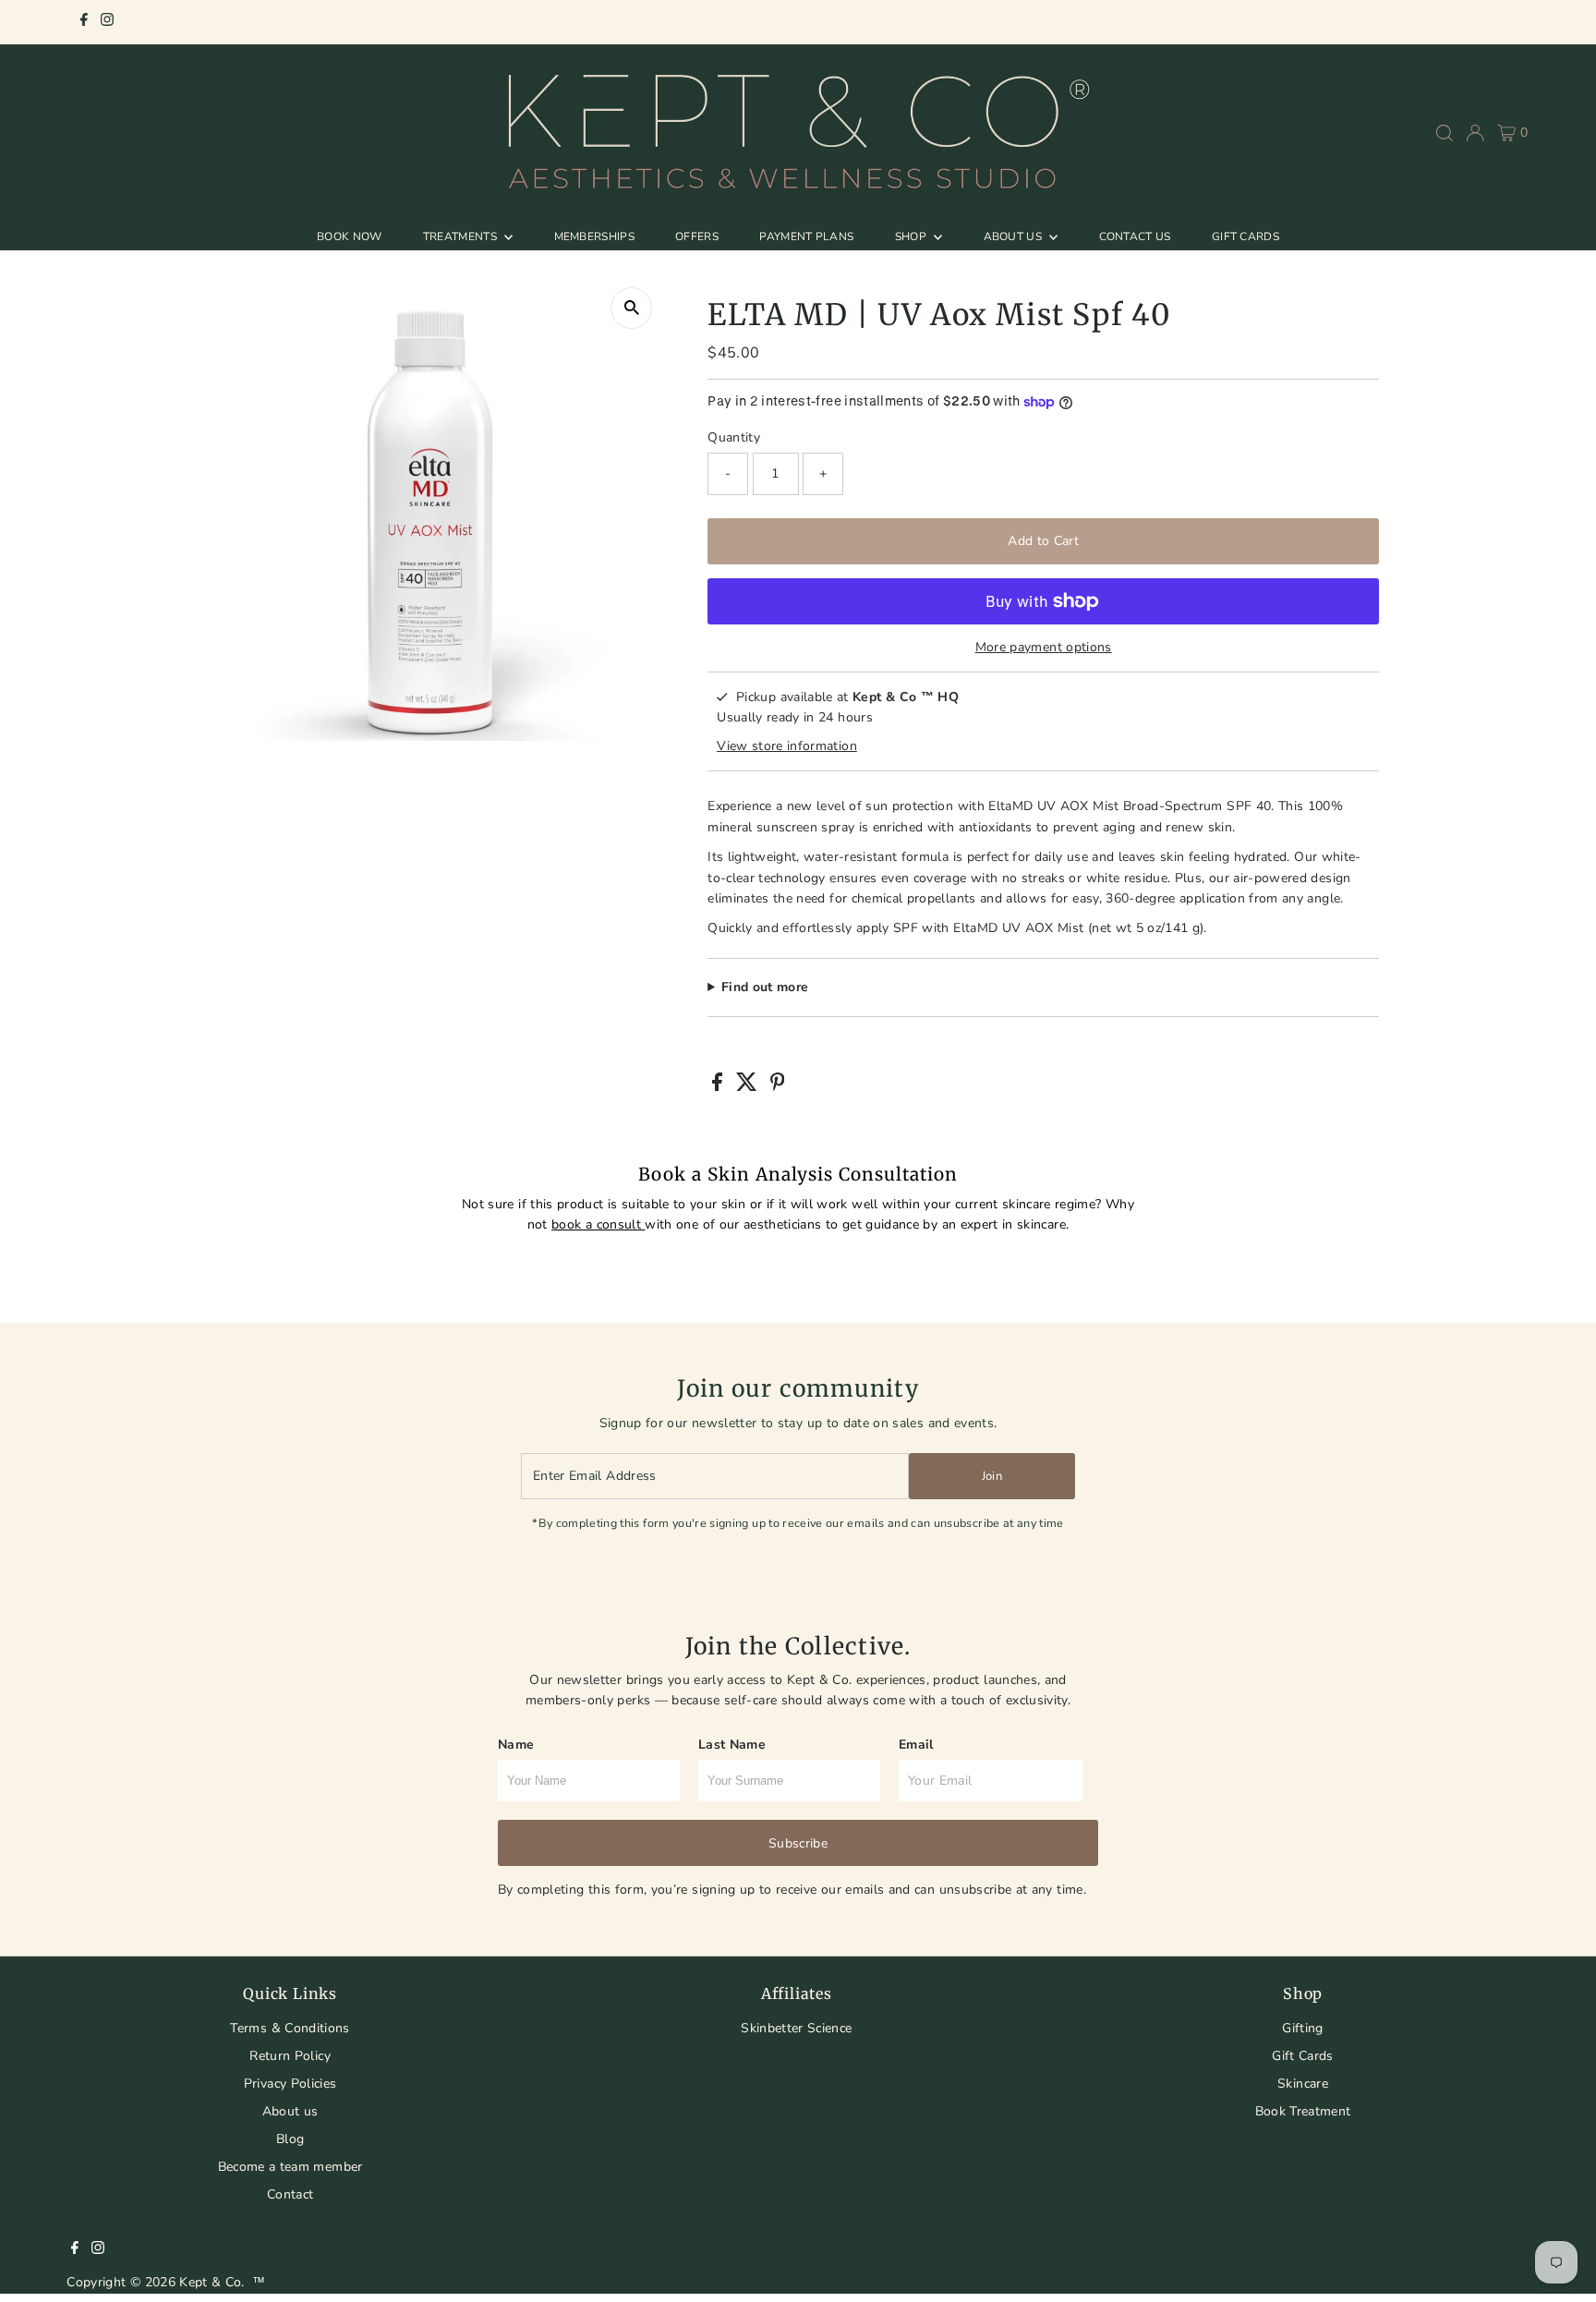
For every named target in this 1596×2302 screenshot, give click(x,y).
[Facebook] (84, 22)
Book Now (349, 236)
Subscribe (798, 1843)
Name (516, 1745)
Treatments (461, 236)
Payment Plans (806, 236)
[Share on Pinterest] (778, 1087)
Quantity (734, 437)
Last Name (732, 1745)
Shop (913, 236)
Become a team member (290, 2167)
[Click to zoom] (631, 308)
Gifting (1302, 2028)
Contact (290, 2194)
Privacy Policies (290, 2084)
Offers (697, 236)
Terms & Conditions (290, 2028)
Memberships (594, 236)
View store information (787, 746)
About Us (1015, 236)
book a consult (598, 1224)
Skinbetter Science (796, 2028)
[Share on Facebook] (719, 1087)
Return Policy (290, 2056)
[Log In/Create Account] (1475, 133)
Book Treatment (1303, 2111)
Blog (290, 2139)
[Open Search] (1445, 133)
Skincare (1303, 2084)
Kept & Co (210, 2282)
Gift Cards (1245, 236)
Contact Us (1135, 236)
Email (916, 1745)
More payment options (1044, 647)
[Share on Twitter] (749, 1087)
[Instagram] (107, 22)
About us (290, 2111)
